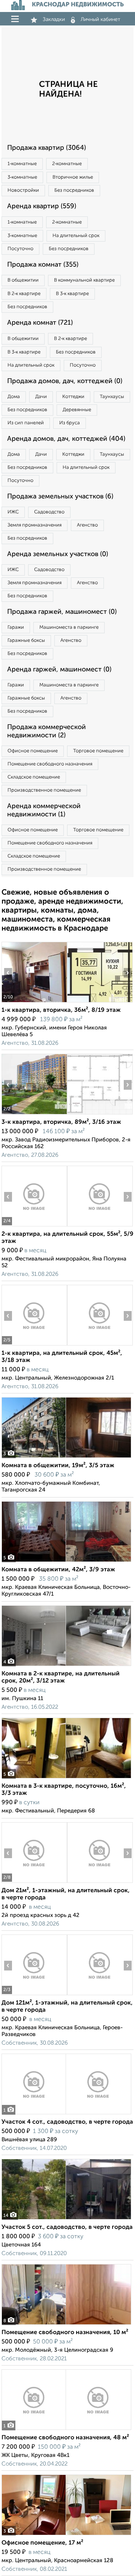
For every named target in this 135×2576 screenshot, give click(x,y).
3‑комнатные (22, 177)
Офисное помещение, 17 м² (42, 2543)
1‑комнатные (22, 164)
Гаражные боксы (26, 641)
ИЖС (13, 512)
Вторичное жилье (73, 177)
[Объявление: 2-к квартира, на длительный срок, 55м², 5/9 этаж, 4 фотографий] (34, 1226)
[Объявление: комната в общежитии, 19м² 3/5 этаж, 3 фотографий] (66, 1458)
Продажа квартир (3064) (46, 148)
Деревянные (77, 410)
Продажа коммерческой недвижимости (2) (46, 731)
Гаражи (16, 627)
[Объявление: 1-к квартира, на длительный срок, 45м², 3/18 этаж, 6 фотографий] (34, 1345)
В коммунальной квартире (84, 280)
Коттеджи (73, 397)
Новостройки (23, 190)
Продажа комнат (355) (43, 265)
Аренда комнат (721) (40, 323)
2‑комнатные (67, 164)
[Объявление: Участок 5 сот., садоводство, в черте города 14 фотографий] (66, 2219)
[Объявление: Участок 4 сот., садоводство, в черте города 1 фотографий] (66, 2114)
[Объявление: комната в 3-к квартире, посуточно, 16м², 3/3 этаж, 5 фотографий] (66, 1778)
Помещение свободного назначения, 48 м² (65, 2438)
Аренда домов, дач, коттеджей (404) (66, 439)
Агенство (87, 525)
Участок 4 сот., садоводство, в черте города (67, 2122)
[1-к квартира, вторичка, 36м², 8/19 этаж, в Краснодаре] (34, 1002)
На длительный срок (76, 236)
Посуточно (20, 249)
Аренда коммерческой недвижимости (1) (44, 810)
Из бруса (70, 423)
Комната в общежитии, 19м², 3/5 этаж (58, 1466)
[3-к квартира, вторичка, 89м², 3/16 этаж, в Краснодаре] (34, 1114)
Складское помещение (34, 777)
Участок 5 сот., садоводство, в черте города (67, 2227)
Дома (14, 397)
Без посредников (74, 190)
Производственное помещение (44, 790)
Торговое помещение (98, 751)
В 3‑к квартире (72, 294)
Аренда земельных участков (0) (58, 554)
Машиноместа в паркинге (69, 627)
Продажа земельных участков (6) (60, 497)
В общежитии (23, 280)
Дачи (41, 397)
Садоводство (49, 512)
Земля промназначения (34, 525)
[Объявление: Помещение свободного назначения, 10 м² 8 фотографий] (66, 2325)
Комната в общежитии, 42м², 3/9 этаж (58, 1570)
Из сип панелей (26, 423)
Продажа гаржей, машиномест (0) (62, 612)
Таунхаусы (112, 397)
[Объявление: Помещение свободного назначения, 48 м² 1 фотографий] (66, 2430)
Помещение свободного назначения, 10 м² (65, 2333)
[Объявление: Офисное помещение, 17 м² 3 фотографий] (66, 2535)
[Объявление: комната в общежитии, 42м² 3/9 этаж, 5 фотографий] (66, 1562)
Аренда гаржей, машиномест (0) (59, 670)
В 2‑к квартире (24, 294)
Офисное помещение (33, 751)
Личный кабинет (100, 19)
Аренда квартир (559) (42, 206)
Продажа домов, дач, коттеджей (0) (65, 381)
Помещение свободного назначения (50, 764)
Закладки (54, 19)
